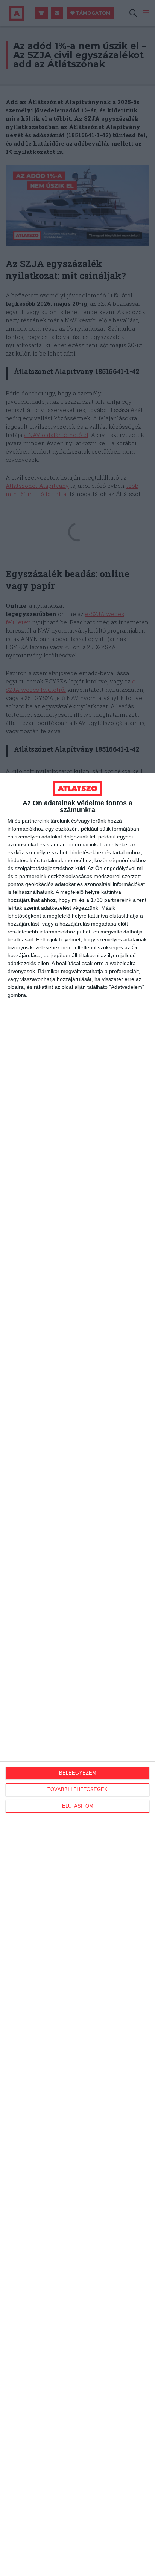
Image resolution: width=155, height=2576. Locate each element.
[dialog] (77, 1674)
